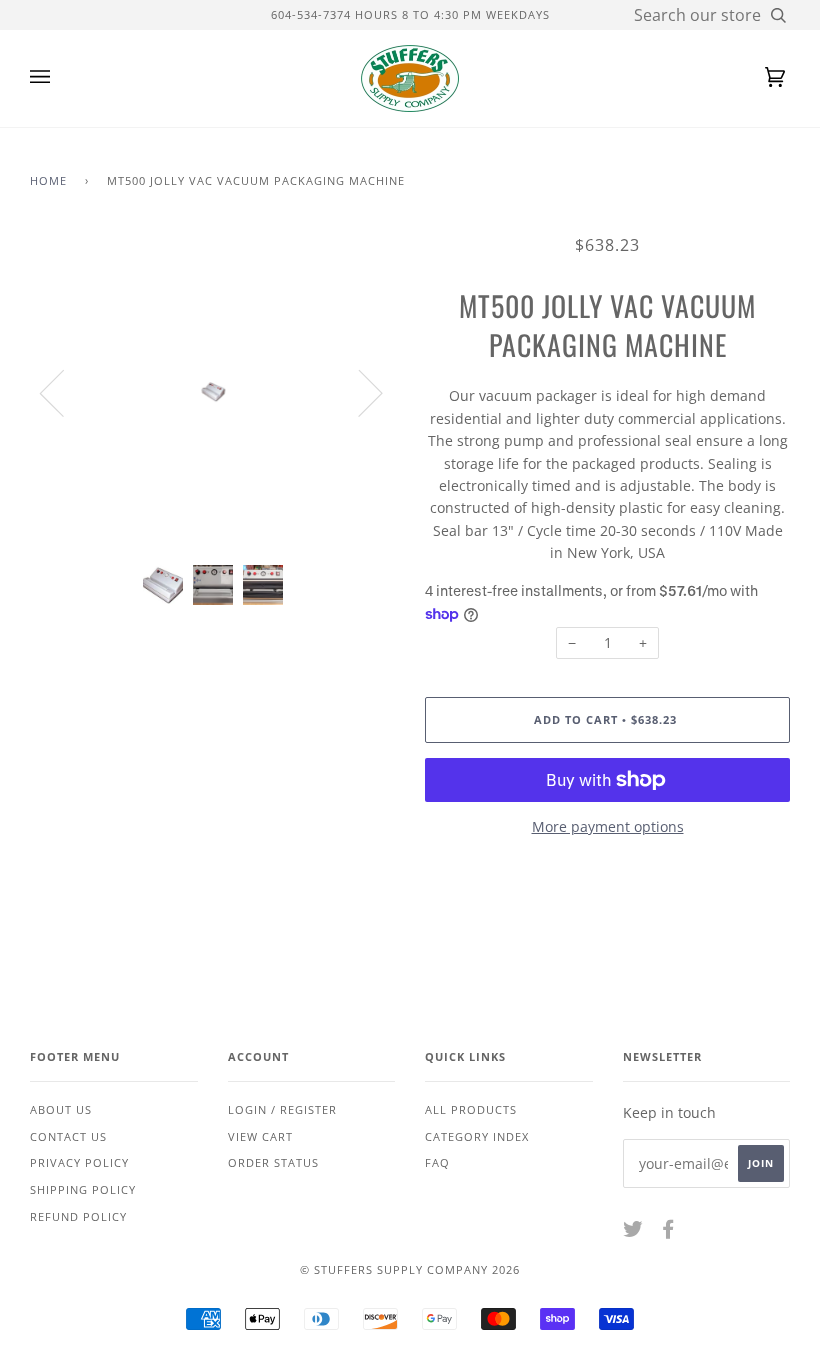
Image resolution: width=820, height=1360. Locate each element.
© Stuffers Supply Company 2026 (410, 1269)
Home (48, 180)
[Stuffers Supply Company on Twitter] (633, 1232)
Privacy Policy (79, 1162)
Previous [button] (64, 392)
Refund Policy (78, 1216)
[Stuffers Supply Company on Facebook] (668, 1232)
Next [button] (358, 392)
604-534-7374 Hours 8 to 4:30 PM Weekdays (410, 14)
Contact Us (68, 1136)
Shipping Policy (83, 1189)
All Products (471, 1109)
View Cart (260, 1136)
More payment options (608, 826)
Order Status (273, 1162)
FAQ (437, 1162)
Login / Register (282, 1109)
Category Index (477, 1136)
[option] (212, 392)
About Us (61, 1109)
